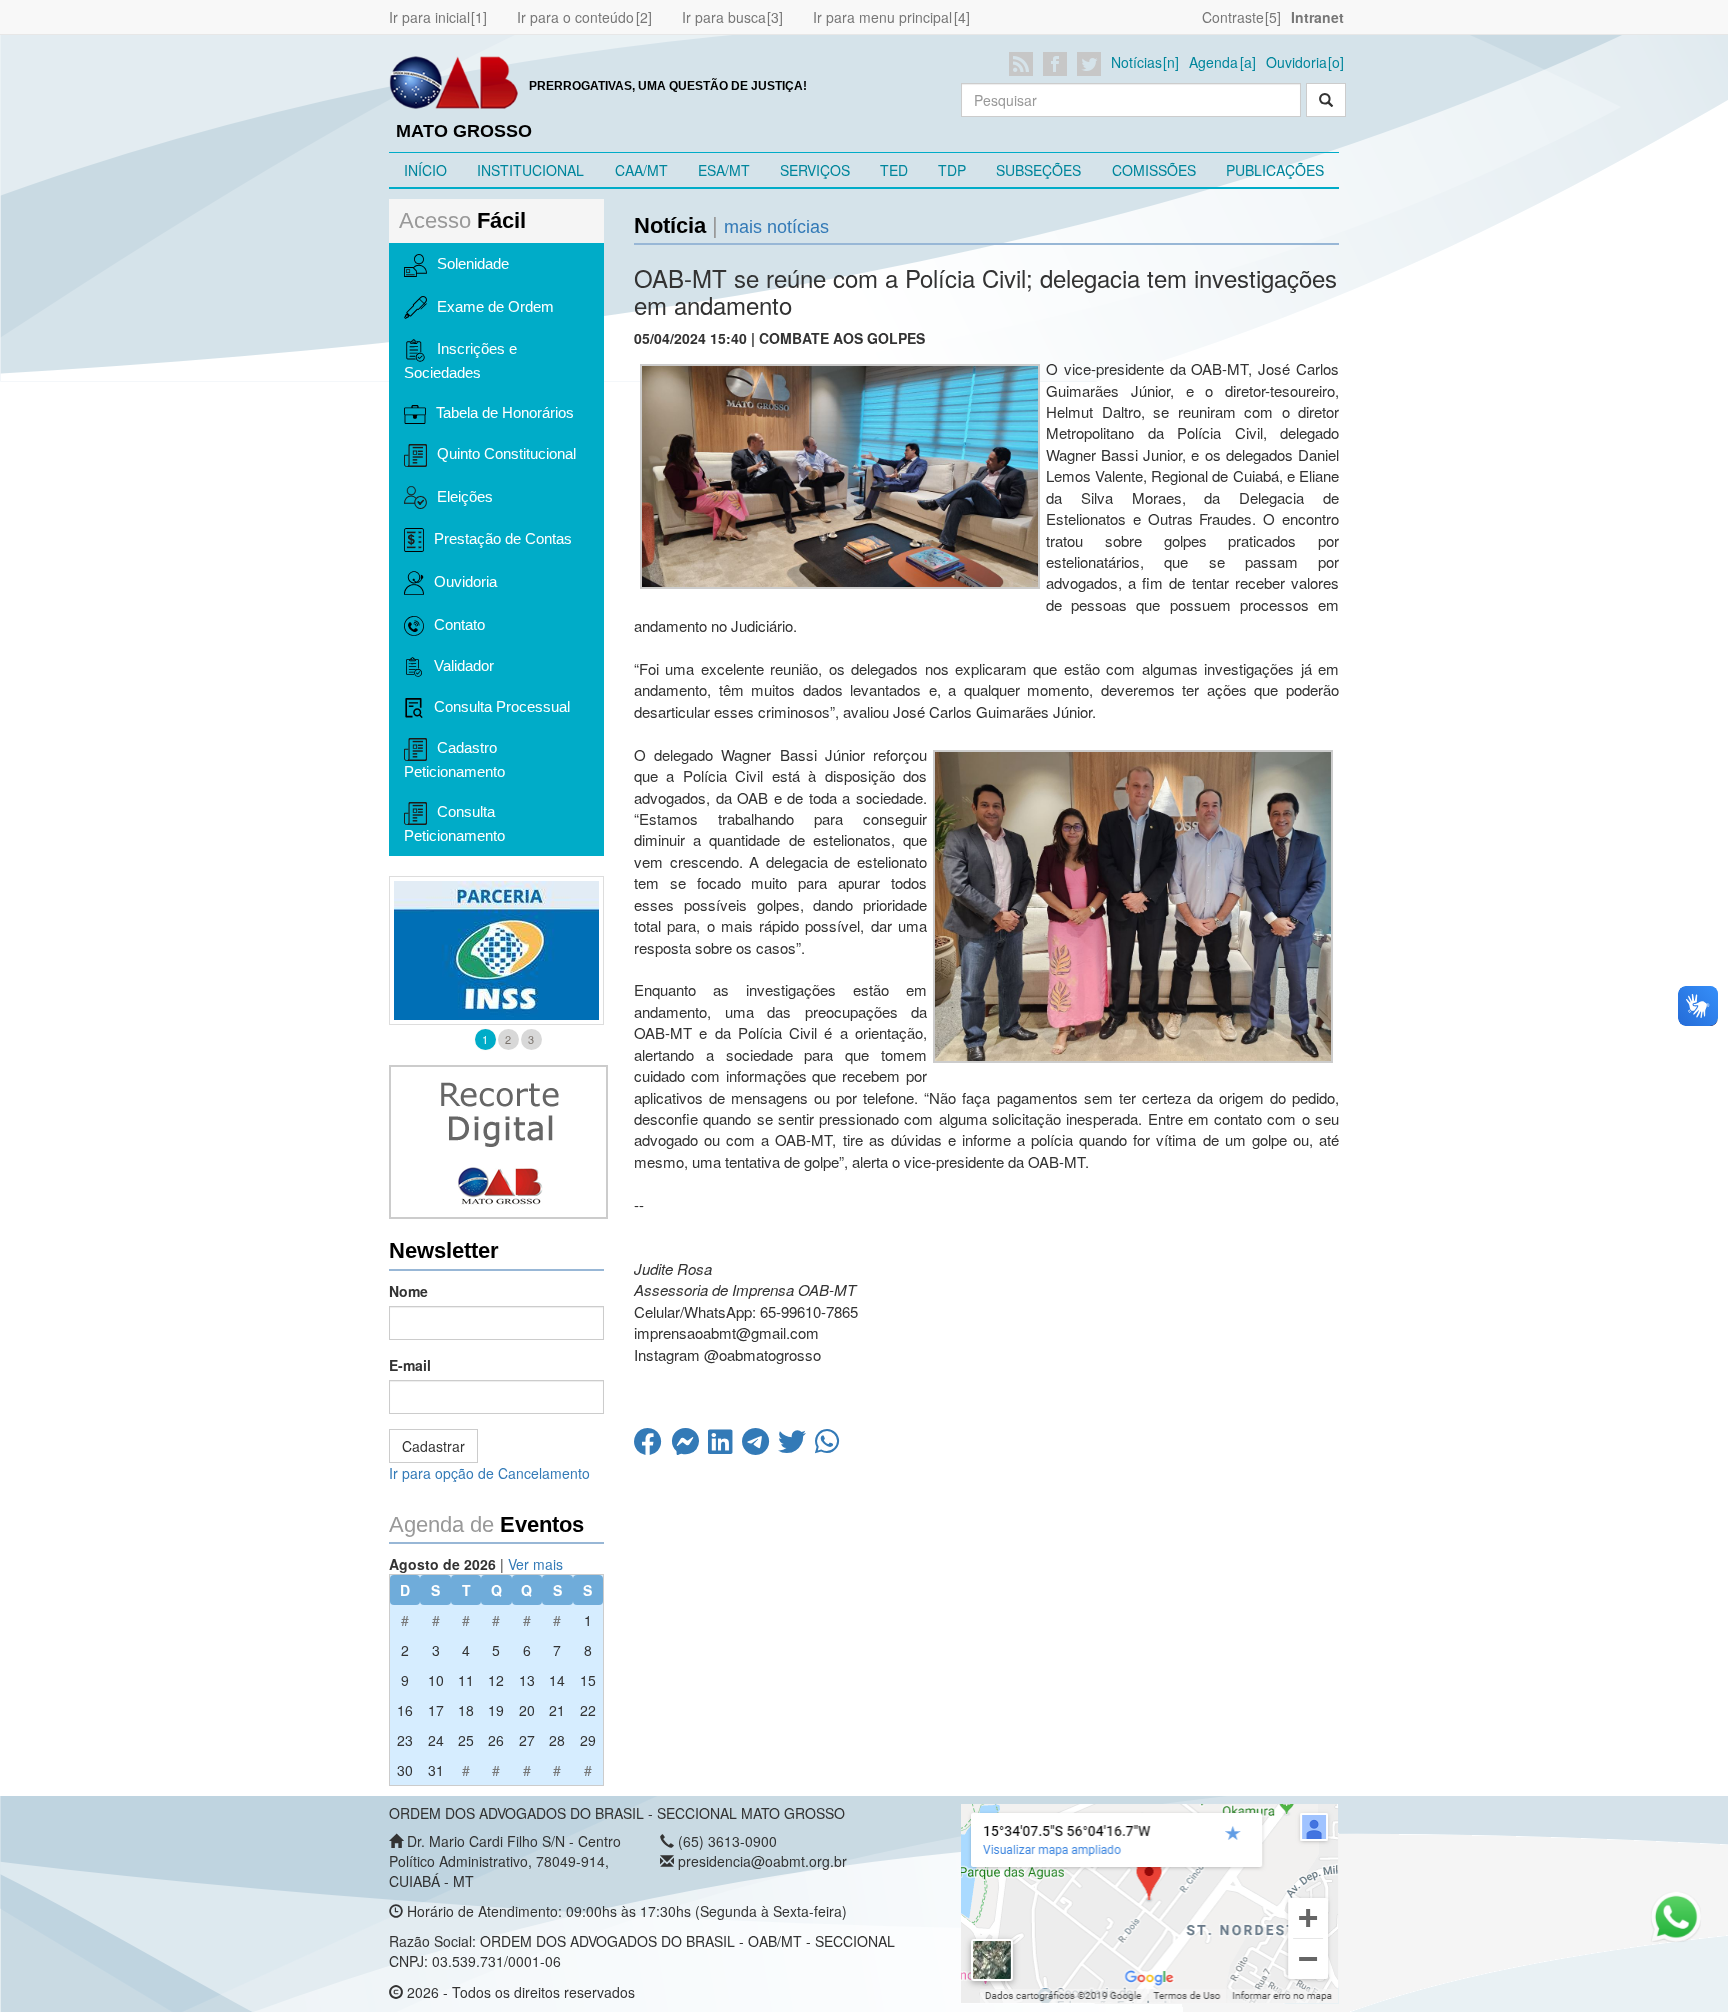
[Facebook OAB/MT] (1058, 64)
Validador (464, 665)
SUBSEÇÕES (1038, 170)
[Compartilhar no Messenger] (689, 1446)
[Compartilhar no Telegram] (760, 1446)
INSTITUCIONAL (530, 170)
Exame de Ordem (495, 306)
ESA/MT (724, 170)
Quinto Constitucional (506, 453)
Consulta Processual (502, 706)
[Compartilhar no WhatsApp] (830, 1446)
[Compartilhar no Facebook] (652, 1446)
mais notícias (776, 227)
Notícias (1136, 62)
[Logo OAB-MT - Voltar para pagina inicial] (454, 81)
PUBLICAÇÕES (1275, 170)
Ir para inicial (429, 17)
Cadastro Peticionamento (454, 759)
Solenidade (473, 263)
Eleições (465, 496)
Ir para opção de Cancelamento (489, 1473)
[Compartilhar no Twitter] (796, 1446)
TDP (952, 170)
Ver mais (535, 1564)
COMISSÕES (1154, 170)
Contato (459, 624)
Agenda (1213, 62)
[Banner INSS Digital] (496, 950)
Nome (408, 1291)
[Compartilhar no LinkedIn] (725, 1446)
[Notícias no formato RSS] (1024, 64)
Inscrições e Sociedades (460, 360)
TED (894, 170)
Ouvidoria (1296, 62)
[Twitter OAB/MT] (1092, 64)
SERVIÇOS (815, 170)
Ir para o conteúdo (575, 17)
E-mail (410, 1365)
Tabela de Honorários (505, 412)
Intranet (1317, 17)
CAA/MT (641, 170)
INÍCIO (425, 170)
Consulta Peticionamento (454, 823)
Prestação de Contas (503, 538)
